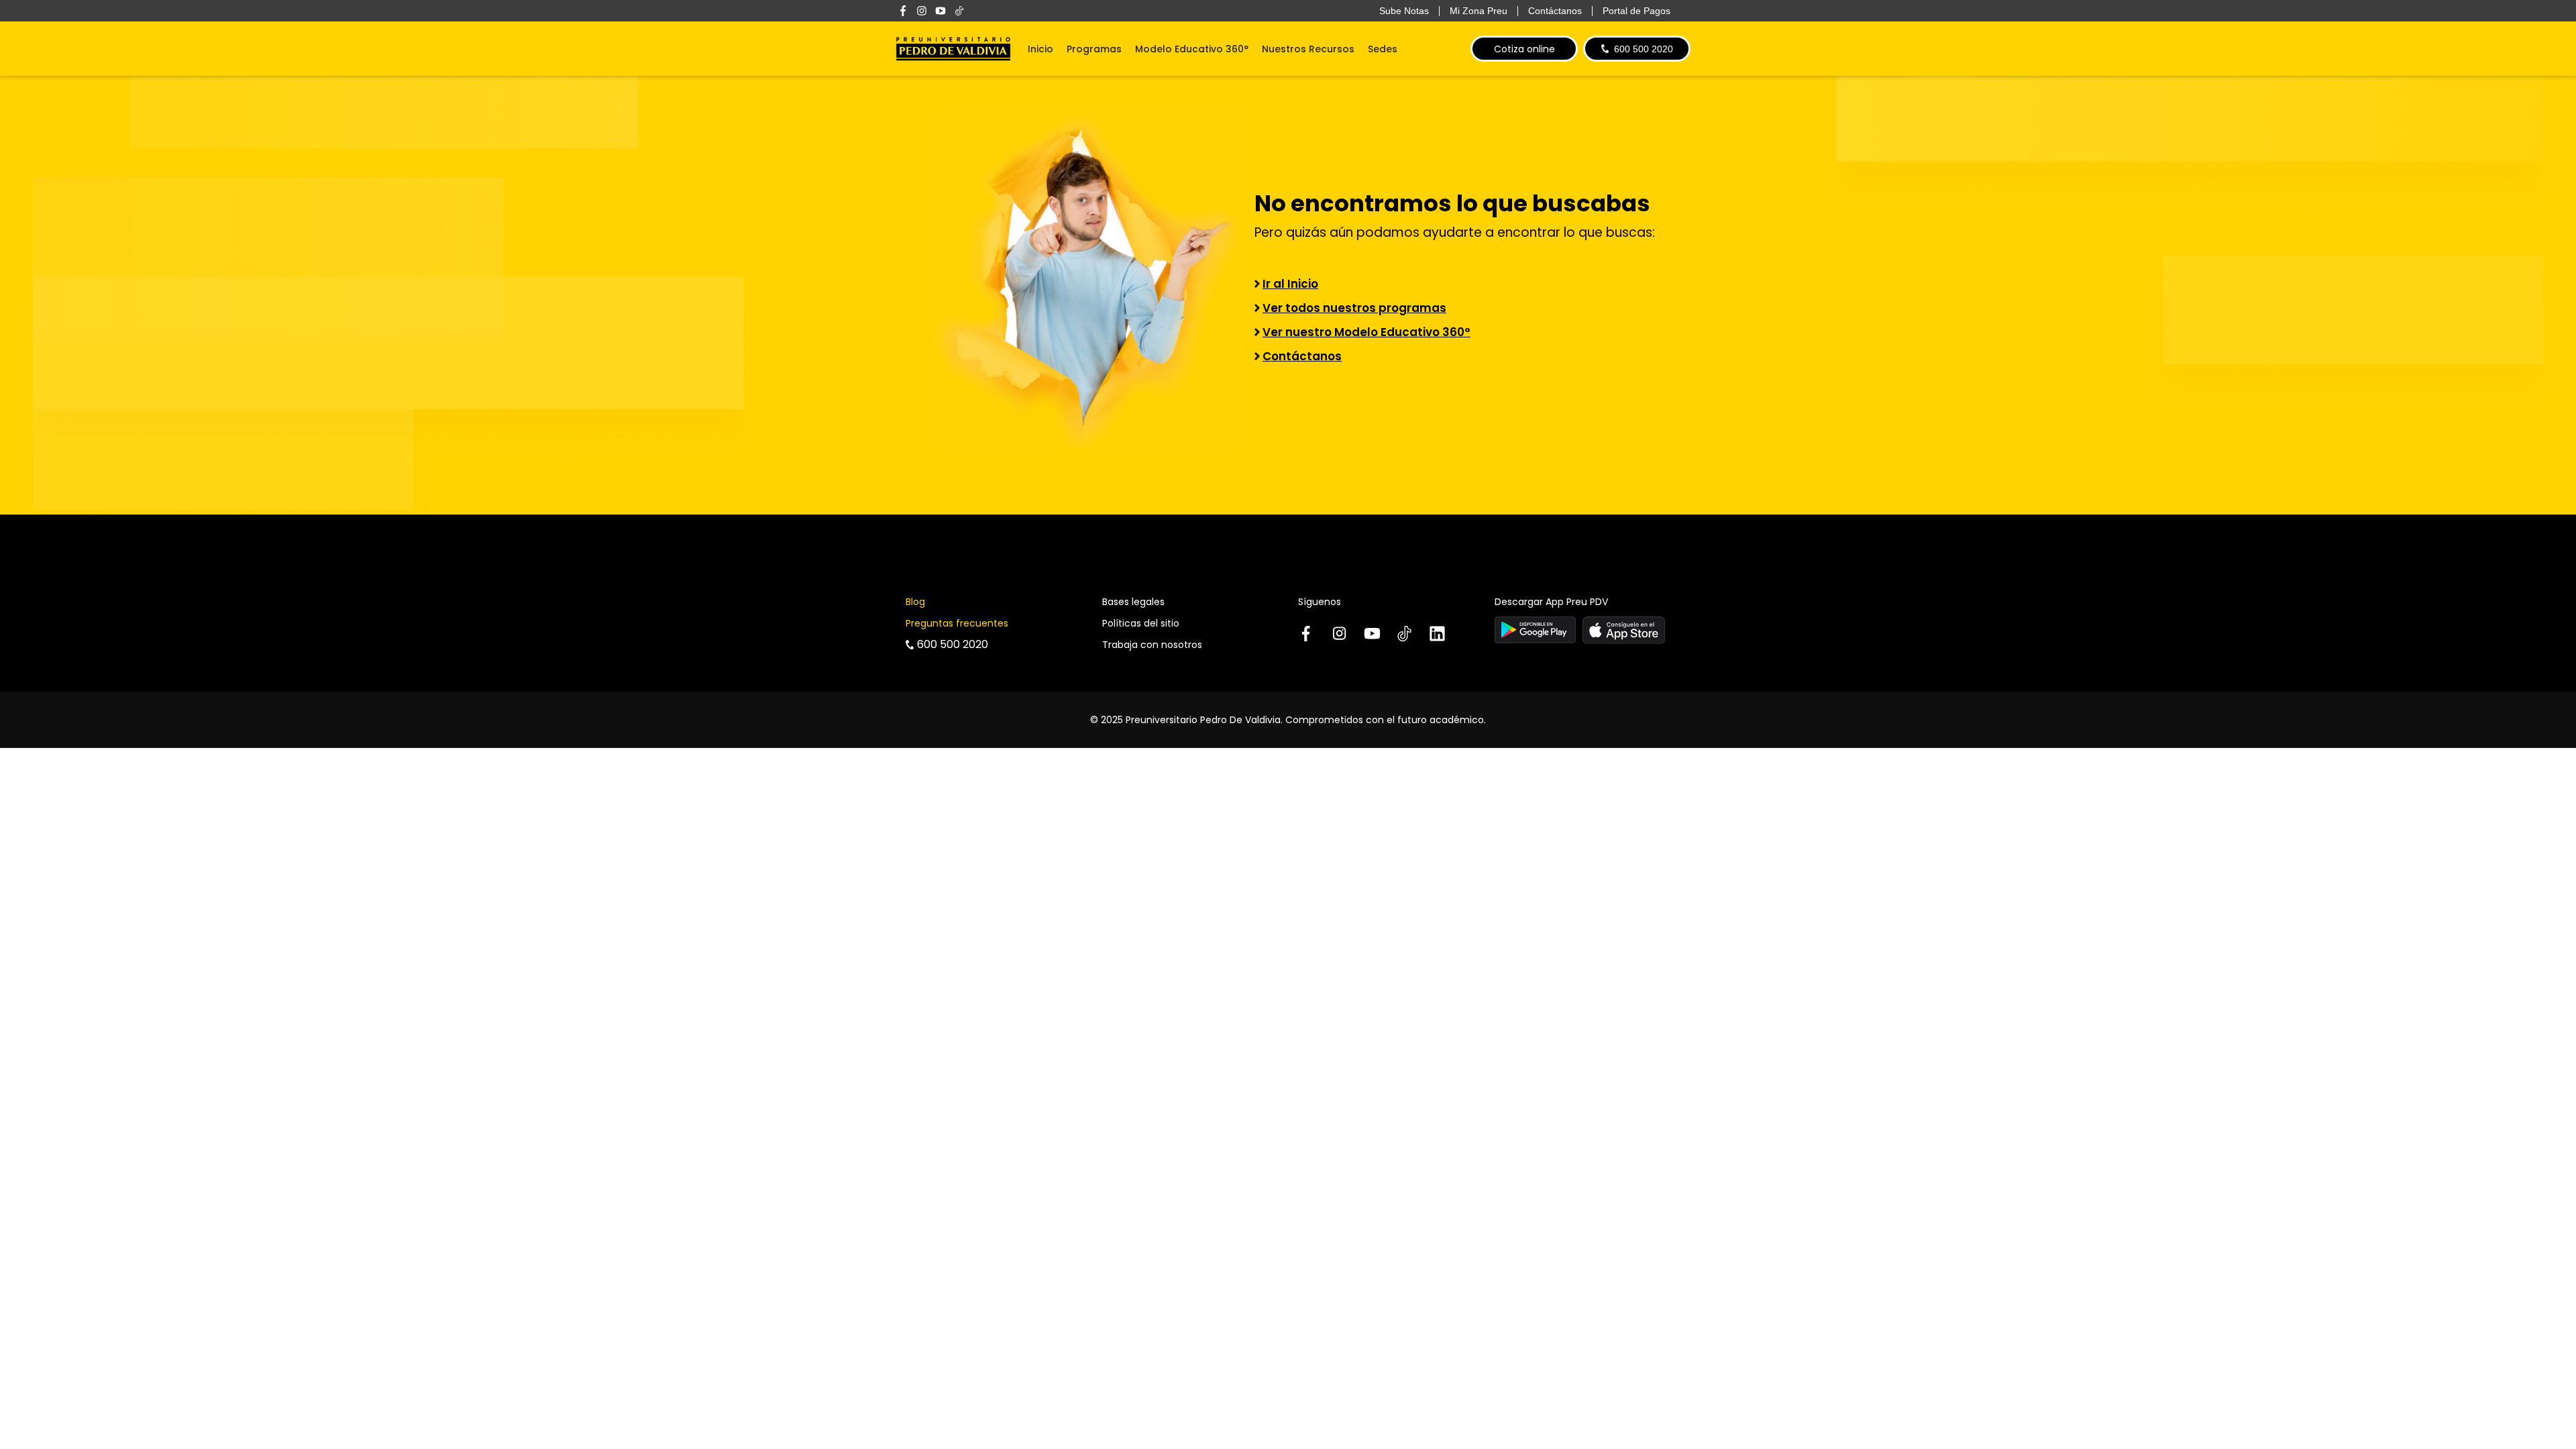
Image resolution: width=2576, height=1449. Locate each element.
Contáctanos (1302, 356)
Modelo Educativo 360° (1192, 49)
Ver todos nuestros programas (1354, 308)
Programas (1094, 49)
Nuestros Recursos (1308, 49)
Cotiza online (1524, 49)
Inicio (1040, 49)
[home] (953, 49)
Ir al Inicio (1290, 284)
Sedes (1383, 49)
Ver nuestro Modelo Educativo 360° (1366, 332)
